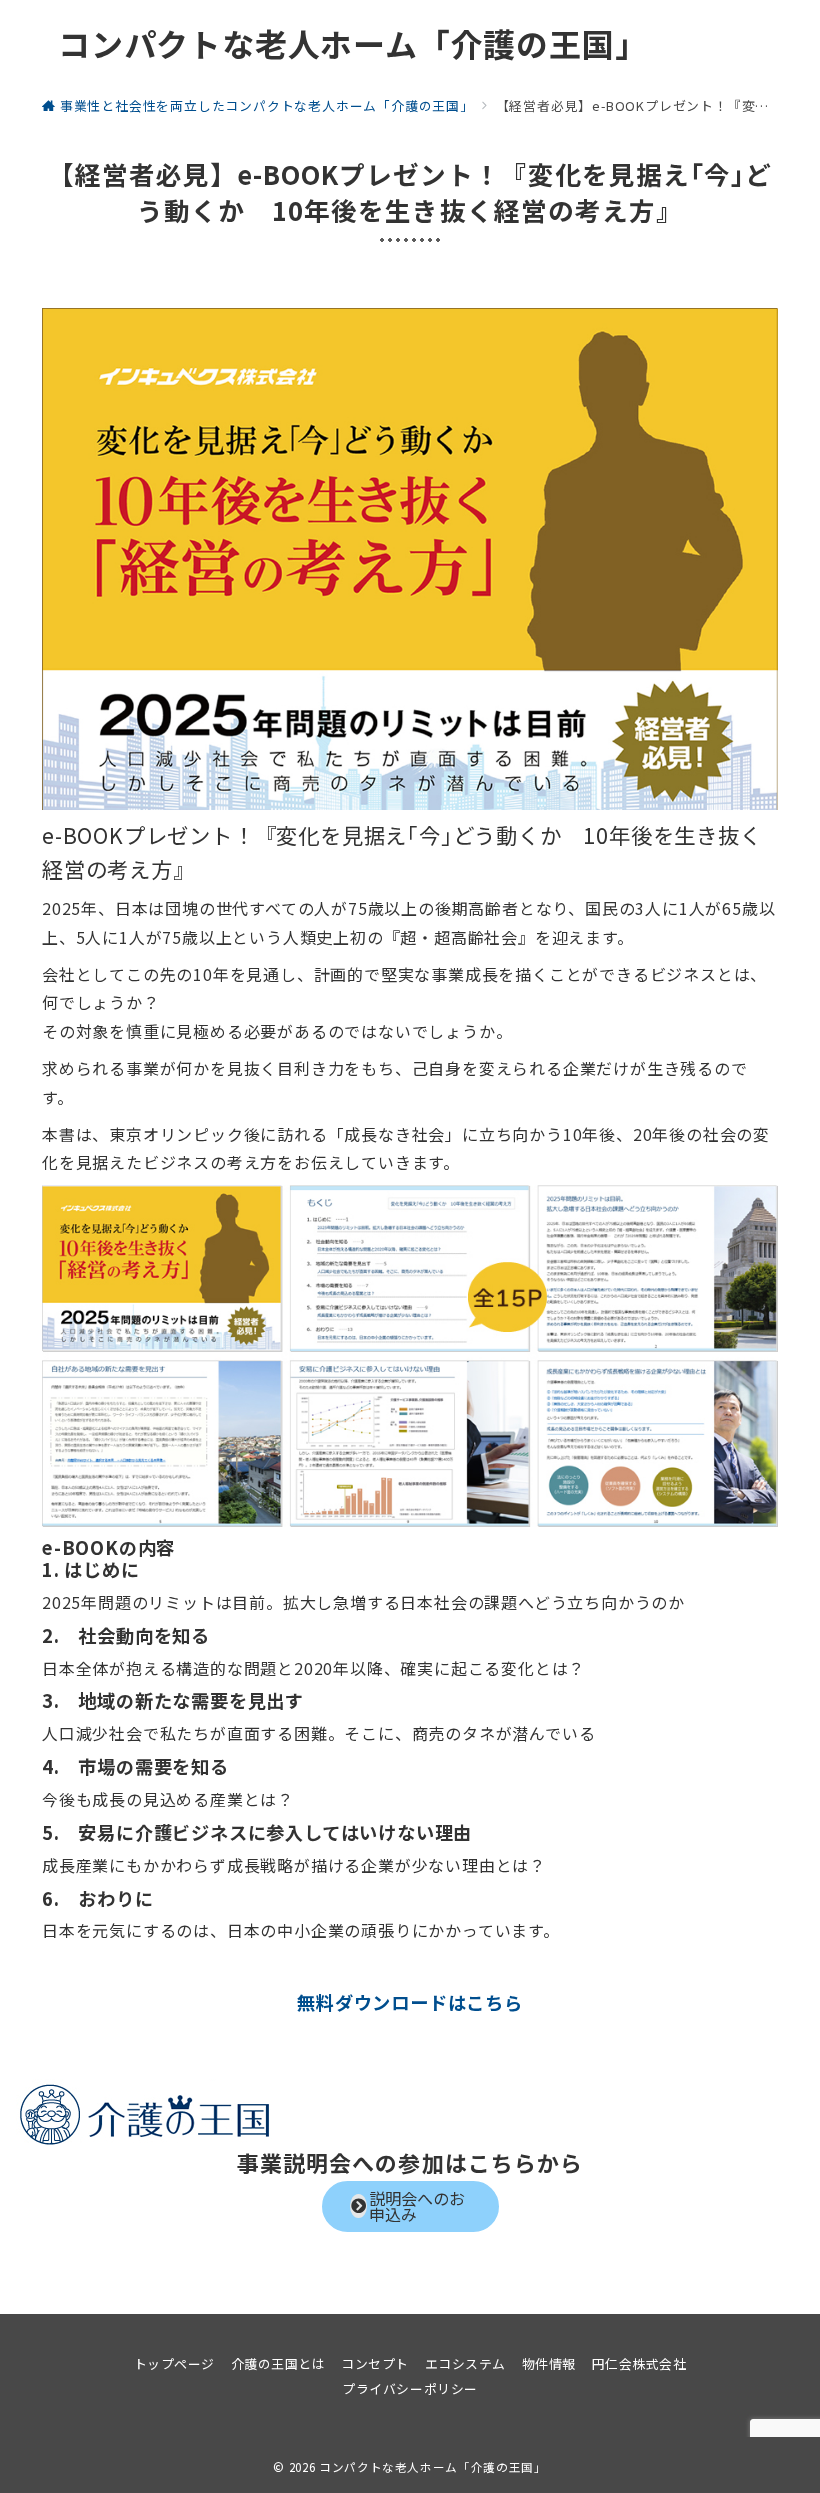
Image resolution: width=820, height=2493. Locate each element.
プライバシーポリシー (409, 2388)
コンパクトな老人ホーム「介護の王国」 (352, 43)
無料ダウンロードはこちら (410, 2002)
